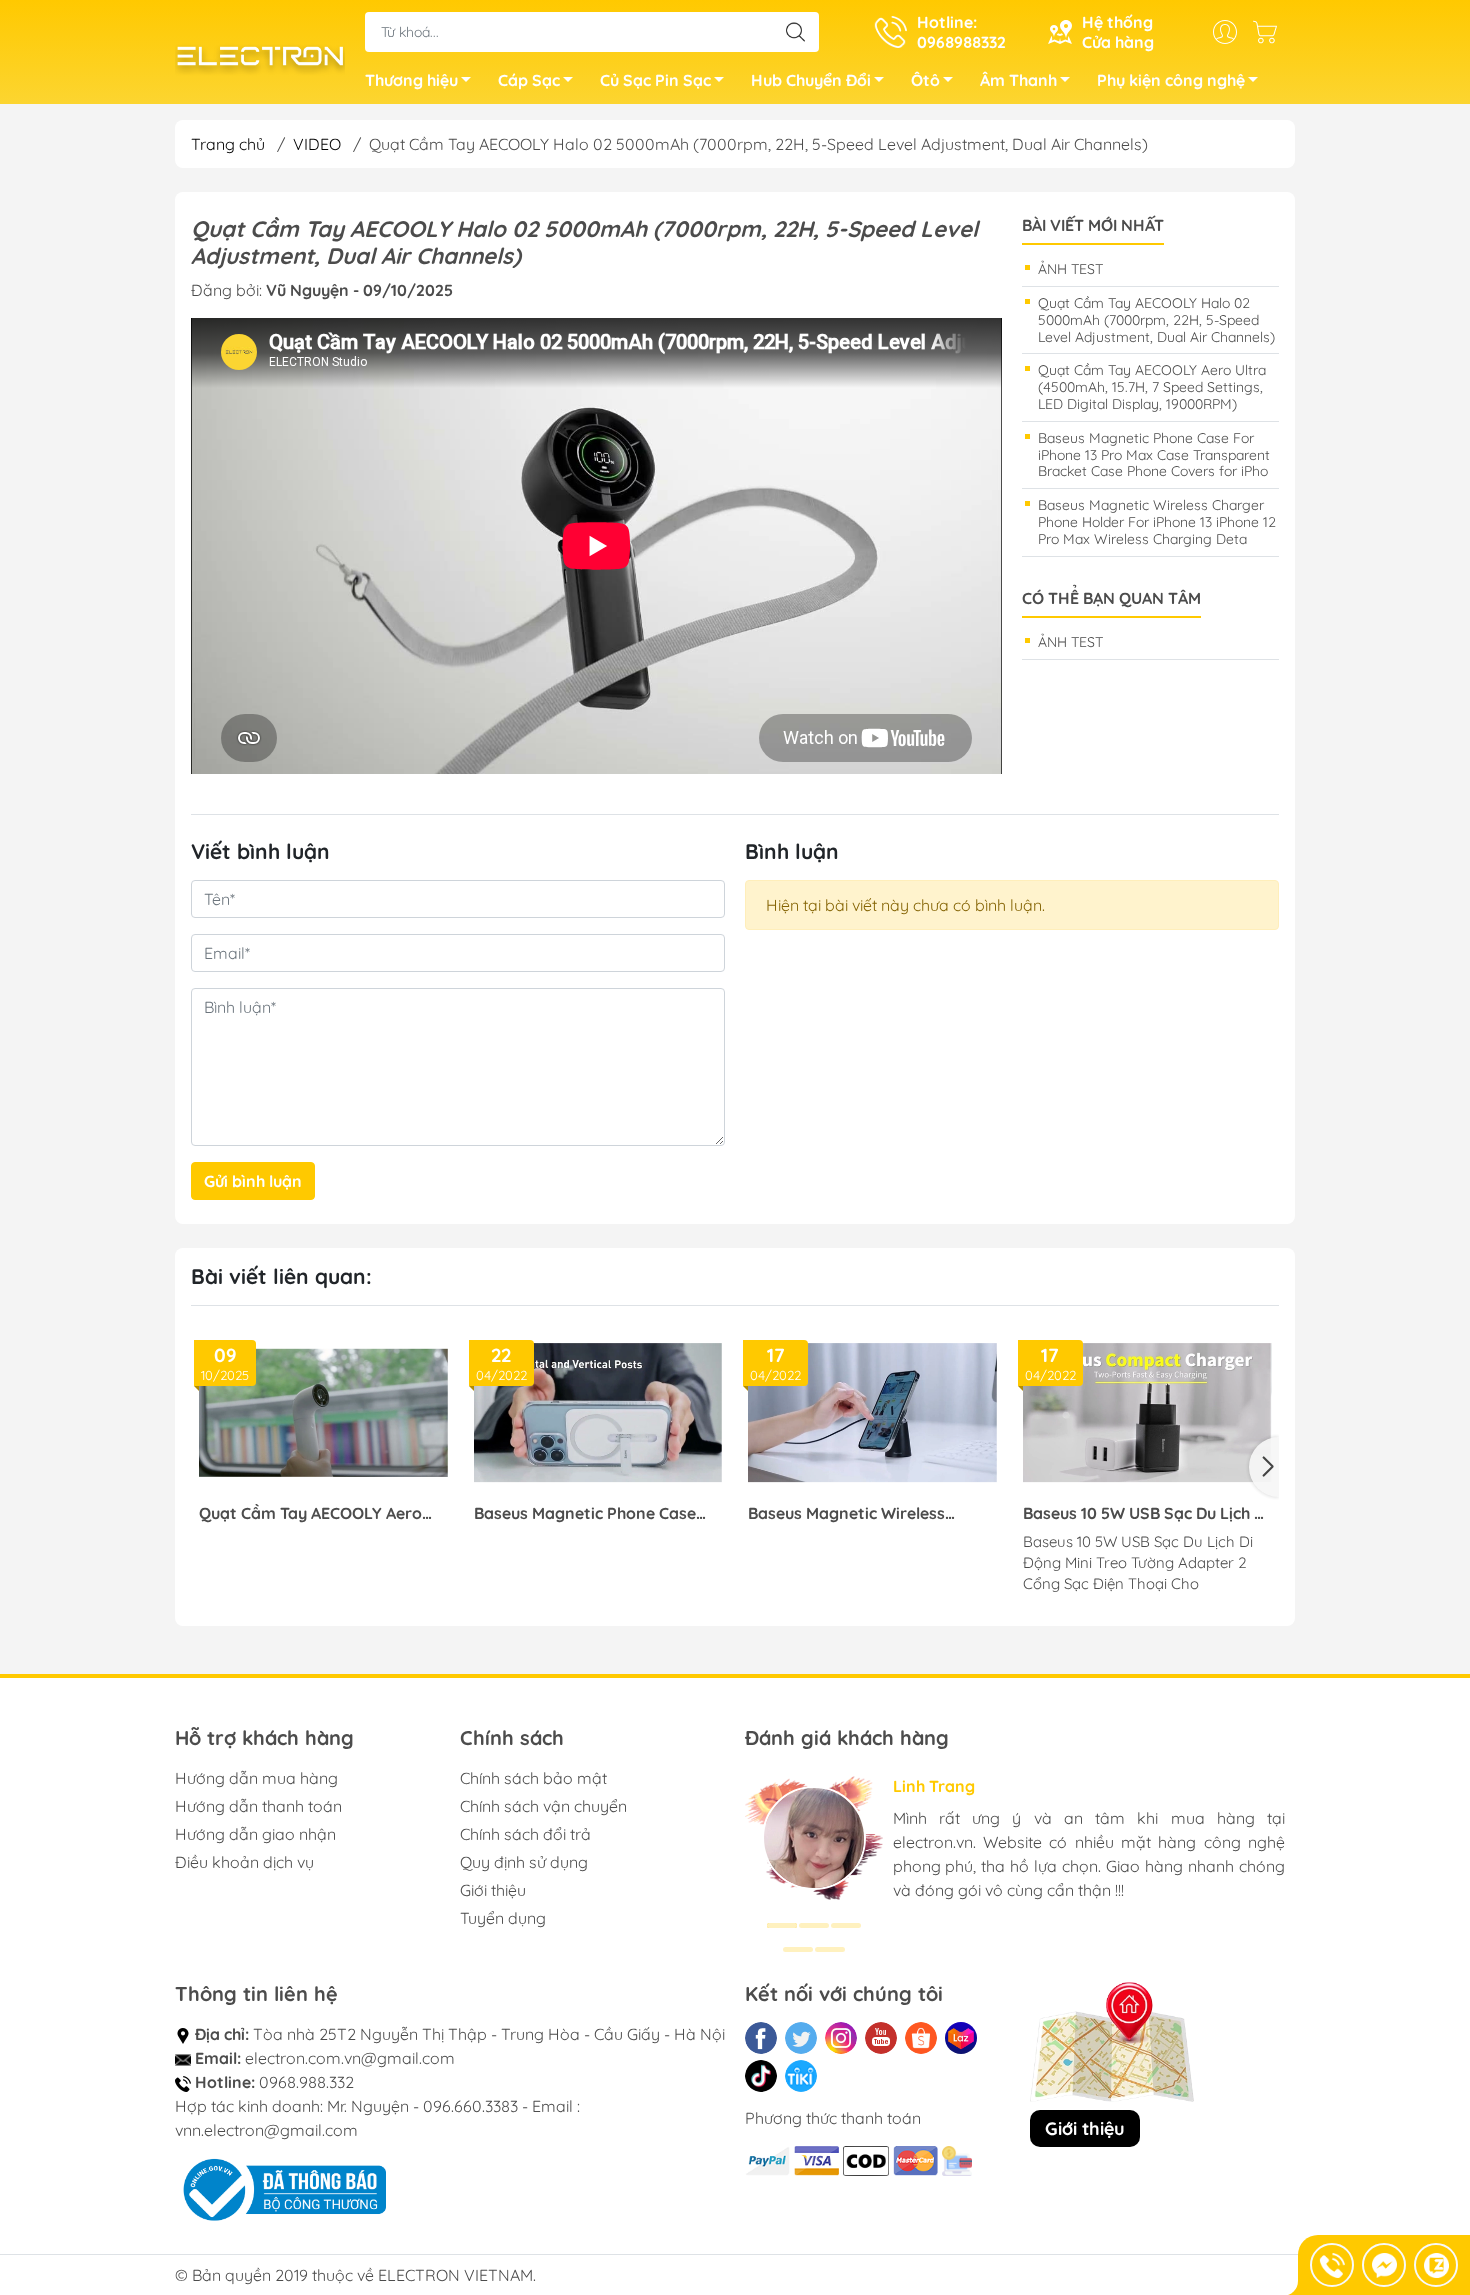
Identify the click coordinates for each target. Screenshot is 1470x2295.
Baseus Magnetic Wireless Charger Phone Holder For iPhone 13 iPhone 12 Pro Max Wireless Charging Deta (1157, 522)
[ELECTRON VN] (260, 54)
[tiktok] (761, 2076)
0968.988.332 (306, 2082)
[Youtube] (881, 2038)
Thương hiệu (411, 80)
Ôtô (925, 80)
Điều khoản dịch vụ (244, 1862)
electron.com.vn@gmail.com (350, 2058)
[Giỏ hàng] (1270, 32)
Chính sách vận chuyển (543, 1806)
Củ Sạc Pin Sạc (655, 80)
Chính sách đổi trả (525, 1834)
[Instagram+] (841, 2038)
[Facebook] (761, 2038)
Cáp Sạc (529, 80)
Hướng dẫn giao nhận (255, 1834)
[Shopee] (921, 2038)
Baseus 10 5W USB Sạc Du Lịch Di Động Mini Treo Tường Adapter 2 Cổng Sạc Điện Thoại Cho (1146, 1513)
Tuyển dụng (503, 1918)
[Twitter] (801, 2038)
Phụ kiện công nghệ (1171, 80)
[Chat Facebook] (1384, 2265)
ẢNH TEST (1070, 269)
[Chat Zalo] (1436, 2265)
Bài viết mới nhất (1093, 225)
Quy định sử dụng (524, 1862)
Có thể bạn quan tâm (1111, 598)
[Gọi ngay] (1332, 2265)
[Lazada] (961, 2038)
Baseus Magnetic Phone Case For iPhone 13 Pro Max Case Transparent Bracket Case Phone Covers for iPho (1154, 455)
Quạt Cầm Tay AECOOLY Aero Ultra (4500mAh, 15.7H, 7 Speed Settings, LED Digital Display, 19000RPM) (1152, 387)
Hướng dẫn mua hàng (256, 1778)
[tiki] (801, 2076)
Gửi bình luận (253, 1181)
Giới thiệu (493, 1890)
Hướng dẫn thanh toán (258, 1806)
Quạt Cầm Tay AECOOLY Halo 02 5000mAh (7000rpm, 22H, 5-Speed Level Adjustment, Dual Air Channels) (1156, 320)
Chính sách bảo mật (533, 1778)
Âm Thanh (1018, 80)
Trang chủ (228, 144)
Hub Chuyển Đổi (811, 80)
